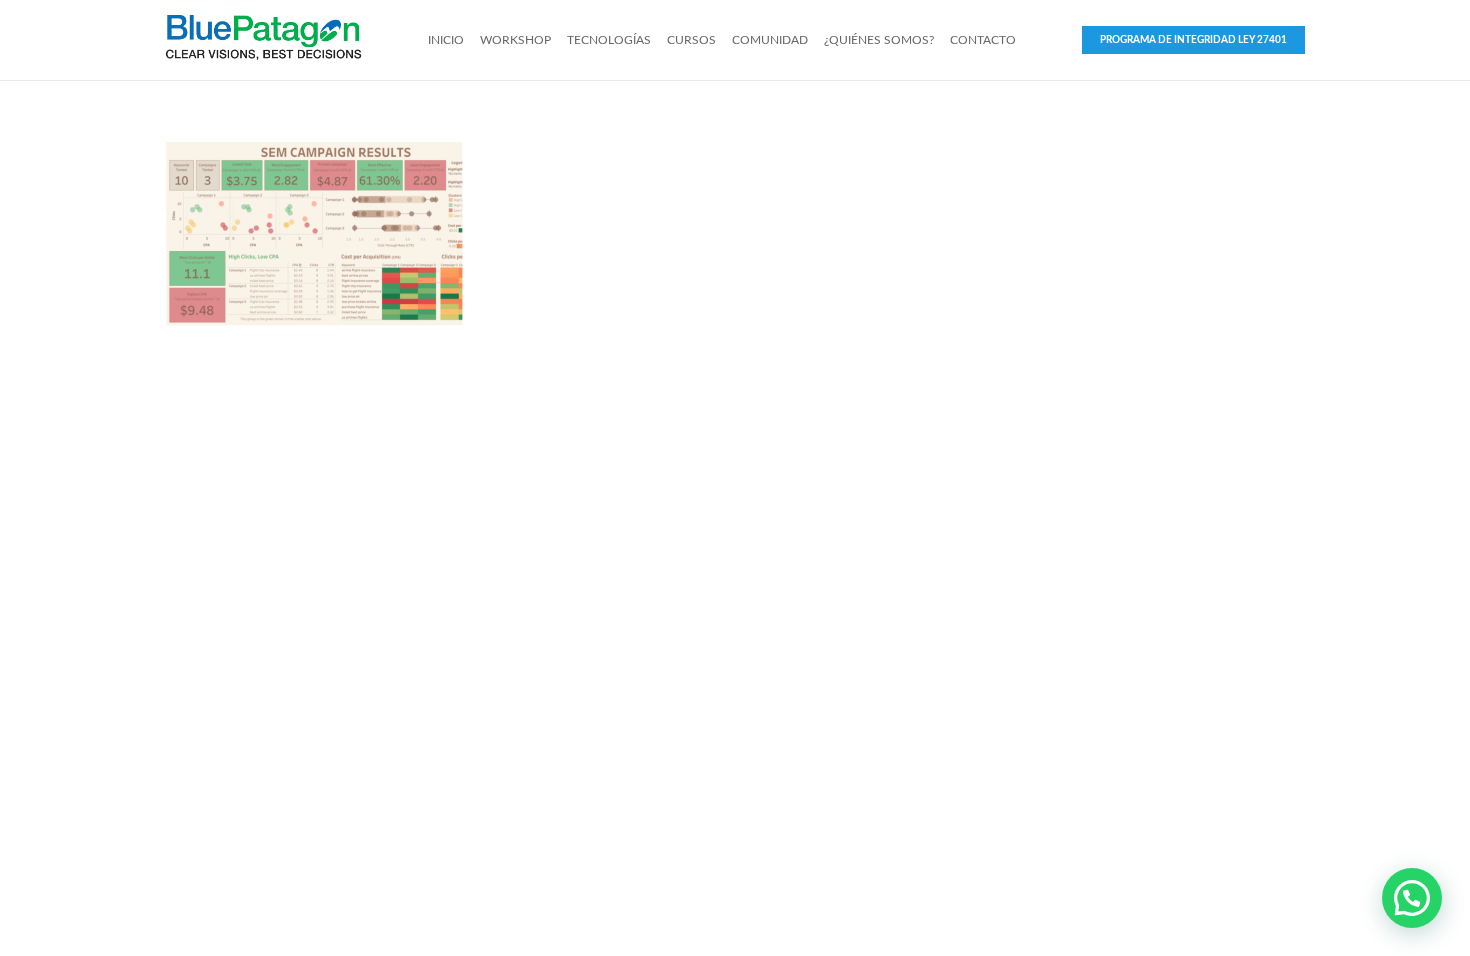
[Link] (263, 40)
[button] (1412, 898)
